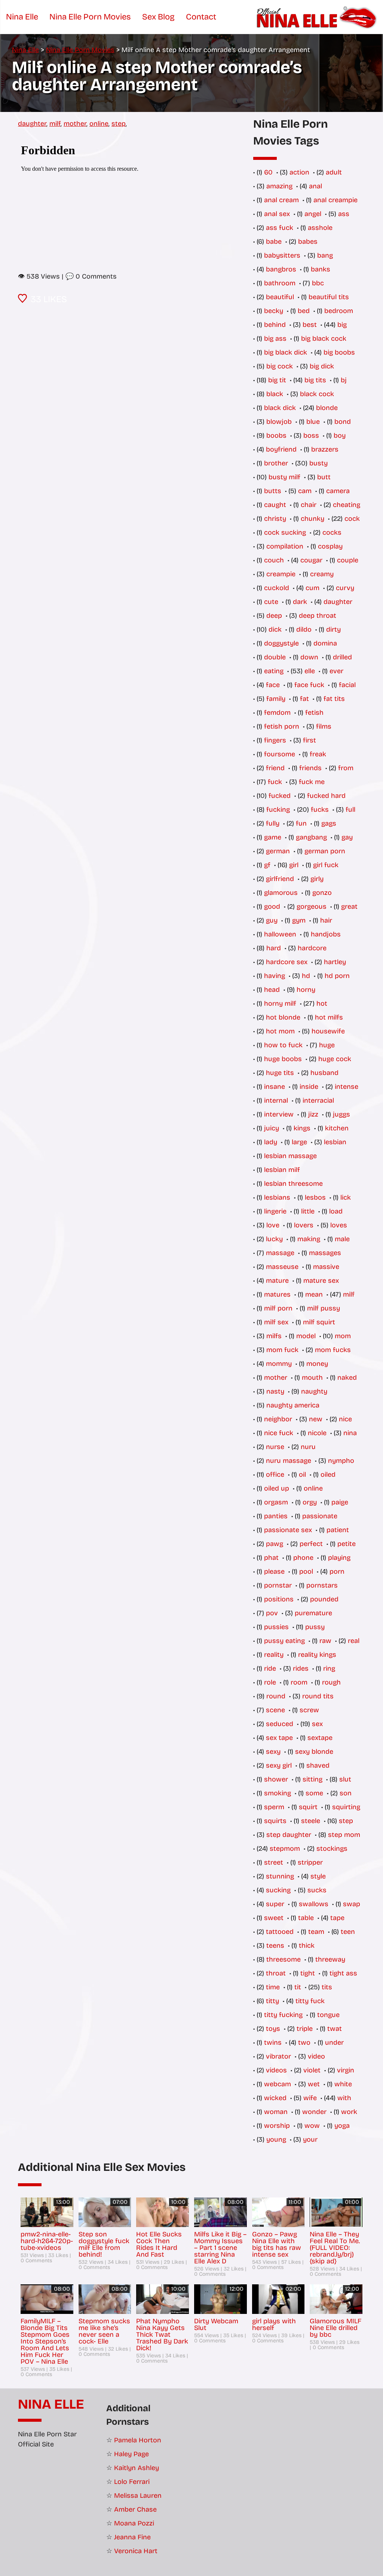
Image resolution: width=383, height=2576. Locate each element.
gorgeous (312, 906)
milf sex (276, 1322)
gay (347, 837)
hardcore (312, 948)
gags (329, 823)
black (275, 394)
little (308, 1211)
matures (277, 1294)
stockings (332, 1849)
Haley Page (131, 2454)
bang (325, 255)
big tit (277, 380)
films (324, 726)
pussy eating (284, 1641)
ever (336, 671)
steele (311, 1821)
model (306, 1336)
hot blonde (283, 1017)
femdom (277, 713)
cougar (311, 560)
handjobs (326, 934)
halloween (280, 934)
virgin (346, 2070)
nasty (275, 1391)
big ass (275, 338)
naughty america (293, 1405)
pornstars (322, 1585)
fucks (320, 809)
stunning (280, 1876)
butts (273, 491)
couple (348, 560)
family (276, 699)
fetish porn (282, 726)
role (270, 1682)
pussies (276, 1627)
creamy (322, 574)
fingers (275, 740)
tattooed (280, 1932)
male (342, 1239)
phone (303, 1558)
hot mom (280, 1031)
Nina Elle (51, 2405)
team (316, 1932)
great (349, 906)
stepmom (285, 1849)
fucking (278, 809)
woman (276, 2112)
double (275, 657)
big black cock (324, 338)
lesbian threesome (293, 1184)
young (276, 2139)
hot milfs (329, 1017)
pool (306, 1571)
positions (279, 1599)
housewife (328, 1031)
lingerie (275, 1211)
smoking (278, 1793)
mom (343, 1336)
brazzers (325, 449)
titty (272, 2001)
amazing (279, 186)
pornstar (278, 1585)
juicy (272, 1128)
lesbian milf (282, 1170)
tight (308, 1973)
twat (335, 2029)
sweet (274, 1918)
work (349, 2112)
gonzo (322, 893)
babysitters (282, 255)
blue (313, 422)
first (310, 740)
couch (274, 560)
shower (276, 1779)
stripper (310, 1862)
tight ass (343, 1973)
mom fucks (333, 1350)
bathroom (280, 283)
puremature (313, 1613)
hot (322, 1003)
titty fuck (310, 2001)
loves (339, 1225)
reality (274, 1655)
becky (274, 311)
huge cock (335, 1059)
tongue (328, 2015)
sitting (312, 1779)
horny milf (280, 1003)
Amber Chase (135, 2509)
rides (301, 1668)
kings (302, 1128)
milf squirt (319, 1322)
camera (338, 491)
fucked (280, 796)
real (354, 1641)
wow (312, 2126)
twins (273, 2042)
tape (337, 1918)
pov (272, 1613)
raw (325, 1641)
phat (271, 1558)
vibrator (278, 2056)
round (276, 1696)
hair (326, 920)
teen (348, 1932)
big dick (322, 366)
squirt (308, 1807)
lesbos (315, 1197)
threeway (330, 1959)
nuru (308, 1447)
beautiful (280, 297)
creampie (281, 574)
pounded (324, 1599)
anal (315, 186)
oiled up (277, 1488)
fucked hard (326, 796)
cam (305, 491)
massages (325, 1253)
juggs (341, 1114)
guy (272, 920)
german (278, 851)
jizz (313, 1114)
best (310, 325)
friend (275, 768)
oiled (328, 1474)
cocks (332, 532)
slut (345, 1779)
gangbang (311, 837)
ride (270, 1668)
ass (344, 214)
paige (340, 1502)
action (299, 172)
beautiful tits (329, 297)
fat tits (334, 699)
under (334, 2042)
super (275, 1904)
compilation (285, 546)
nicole (317, 1433)
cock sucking (285, 532)
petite (347, 1544)
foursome (280, 754)
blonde (327, 408)
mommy (279, 1364)
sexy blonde (314, 1752)
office (275, 1474)
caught (275, 505)
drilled (342, 657)
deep (274, 616)
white (343, 2084)
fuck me (312, 782)
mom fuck (282, 1350)
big (342, 325)
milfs (274, 1336)
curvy (345, 588)
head (272, 990)
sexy (273, 1752)
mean (314, 1294)
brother (276, 463)
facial (347, 685)
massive (326, 1267)
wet (314, 2084)
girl (294, 865)
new (316, 1419)
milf (55, 124)
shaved (318, 1765)
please (274, 1571)
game (273, 837)
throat (276, 1973)
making (309, 1239)
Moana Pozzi (134, 2523)
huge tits (280, 1073)
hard (274, 948)
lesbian (335, 1142)
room (299, 1682)
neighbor (278, 1419)
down (309, 657)
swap (352, 1904)
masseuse (282, 1267)
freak (318, 754)
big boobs (339, 352)
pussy (315, 1627)
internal (276, 1100)
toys (273, 2029)
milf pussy (324, 1308)
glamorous (281, 893)
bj (344, 380)
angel (313, 214)
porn (337, 1571)
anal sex (277, 214)
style (318, 1876)
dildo (304, 629)
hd (306, 976)
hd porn (337, 976)
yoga (342, 2126)
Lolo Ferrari (132, 2482)
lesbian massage (290, 1156)
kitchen (337, 1128)
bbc (318, 283)
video (316, 2056)
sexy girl (279, 1765)
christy (275, 519)
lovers (304, 1225)
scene (275, 1710)
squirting (346, 1807)
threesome (284, 1959)
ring (329, 1668)
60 (268, 172)
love (273, 1225)
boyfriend (281, 449)
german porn (325, 851)
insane (275, 1087)
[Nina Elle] (318, 17)
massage (280, 1253)
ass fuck (280, 228)
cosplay (330, 546)
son (346, 1793)
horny (306, 990)
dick (275, 629)
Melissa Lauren (138, 2495)
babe (274, 241)
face (273, 685)
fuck (275, 782)
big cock (280, 366)
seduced (280, 1724)
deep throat (318, 616)
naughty (314, 1391)
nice (345, 1419)
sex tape (279, 1738)
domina (325, 643)
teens (275, 1945)
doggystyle (281, 643)
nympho (341, 1461)
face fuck (309, 685)
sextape (320, 1738)
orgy (310, 1502)
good (272, 906)
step (119, 124)
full (350, 809)
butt (324, 477)
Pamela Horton (138, 2440)
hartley (335, 962)
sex (317, 1724)
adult (334, 172)
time (273, 1987)
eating (274, 671)
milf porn (278, 1308)
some (314, 1793)
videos (276, 2070)
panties (276, 1516)
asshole (320, 228)
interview (279, 1114)
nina (350, 1433)
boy (340, 435)
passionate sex (288, 1530)
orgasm (276, 1502)
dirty (333, 629)
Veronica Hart (136, 2551)
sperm (274, 1807)
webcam (278, 2084)
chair (309, 505)
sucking (278, 1890)
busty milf (284, 477)
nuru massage (289, 1461)
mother (75, 124)
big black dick (286, 352)
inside (309, 1087)
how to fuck (283, 1045)
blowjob (279, 422)
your (310, 2139)
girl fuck (326, 865)
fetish (314, 713)
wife (310, 2098)
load (336, 1211)
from (346, 768)
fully (273, 823)
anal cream (281, 200)
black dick (280, 408)
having (275, 976)
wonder (314, 2112)
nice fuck (279, 1433)
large (299, 1142)
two (304, 2042)
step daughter (289, 1835)
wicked (275, 2098)
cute (271, 602)
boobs (276, 435)
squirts (275, 1821)
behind (275, 325)
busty (318, 463)
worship (277, 2126)
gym (299, 920)
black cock (317, 394)
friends (310, 768)
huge (327, 1045)
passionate (320, 1516)
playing (339, 1558)
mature (277, 1281)
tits (327, 1987)
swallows (314, 1904)
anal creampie (335, 200)
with (344, 2098)
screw (309, 1710)
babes (308, 241)
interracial (318, 1100)
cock (352, 519)
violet (312, 2070)
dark (300, 602)
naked (347, 1377)
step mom (344, 1835)
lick (346, 1197)
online (99, 124)
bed (304, 311)
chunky (312, 519)
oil (302, 1474)
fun (301, 823)
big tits (315, 380)
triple (305, 2029)
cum (312, 588)
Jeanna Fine (132, 2537)
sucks (317, 1890)
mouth (312, 1377)
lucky (274, 1239)
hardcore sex (287, 962)
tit (298, 1987)
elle (310, 671)
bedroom (339, 311)
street (274, 1862)
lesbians (277, 1197)
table (306, 1918)
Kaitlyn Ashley (137, 2468)
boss (311, 435)
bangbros (281, 269)
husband (324, 1073)
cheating (347, 505)
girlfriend (280, 879)
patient (338, 1530)
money (317, 1364)
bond (343, 422)
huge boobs (283, 1059)
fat (304, 699)
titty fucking (283, 2015)
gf (267, 865)
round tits (318, 1696)
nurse (275, 1447)
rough (331, 1682)
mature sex (321, 1281)
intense (347, 1087)
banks (321, 269)
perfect (311, 1544)
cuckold (277, 588)
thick (307, 1945)
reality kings (317, 1655)
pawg (275, 1544)
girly (317, 879)
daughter (32, 124)
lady (271, 1142)
